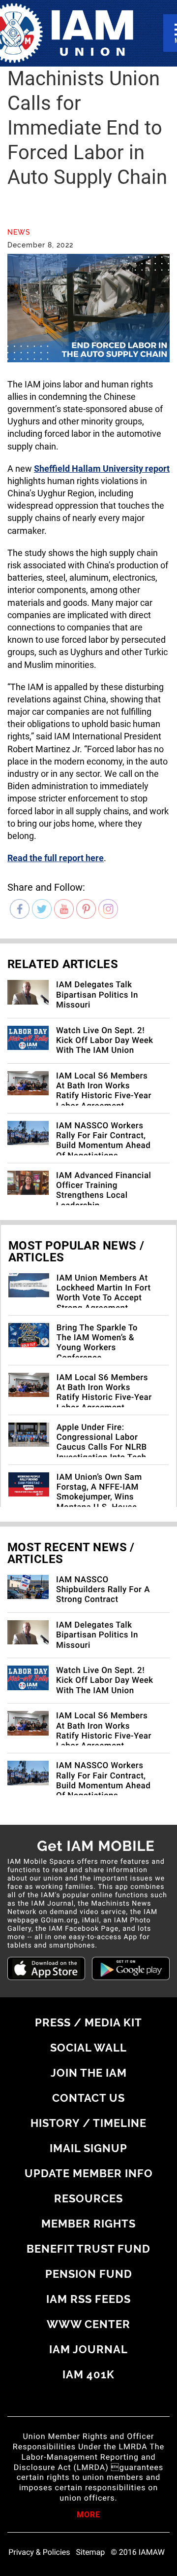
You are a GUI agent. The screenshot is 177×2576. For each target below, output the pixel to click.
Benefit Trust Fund (88, 2249)
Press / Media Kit (88, 2022)
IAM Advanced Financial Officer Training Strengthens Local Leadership (103, 1191)
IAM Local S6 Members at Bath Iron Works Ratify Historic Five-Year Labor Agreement (104, 1091)
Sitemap (91, 2552)
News (19, 232)
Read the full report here (56, 858)
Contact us (88, 2098)
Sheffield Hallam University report (102, 469)
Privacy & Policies (39, 2552)
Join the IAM (89, 2073)
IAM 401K (88, 2374)
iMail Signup (88, 2148)
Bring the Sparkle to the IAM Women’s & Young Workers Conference (97, 1343)
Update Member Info (89, 2173)
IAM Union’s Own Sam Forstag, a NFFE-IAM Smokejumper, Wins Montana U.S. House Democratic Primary (99, 1497)
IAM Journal (88, 2349)
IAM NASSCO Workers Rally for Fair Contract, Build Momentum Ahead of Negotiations (103, 1141)
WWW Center (88, 2324)
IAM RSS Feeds (88, 2299)
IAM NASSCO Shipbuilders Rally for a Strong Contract (103, 1590)
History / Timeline (88, 2123)
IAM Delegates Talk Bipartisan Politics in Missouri (97, 995)
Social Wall (88, 2048)
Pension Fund (89, 2274)
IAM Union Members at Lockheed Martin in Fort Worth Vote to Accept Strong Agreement (104, 1293)
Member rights (88, 2224)
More (88, 2515)
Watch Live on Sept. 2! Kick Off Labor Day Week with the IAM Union (105, 1041)
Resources (88, 2198)
